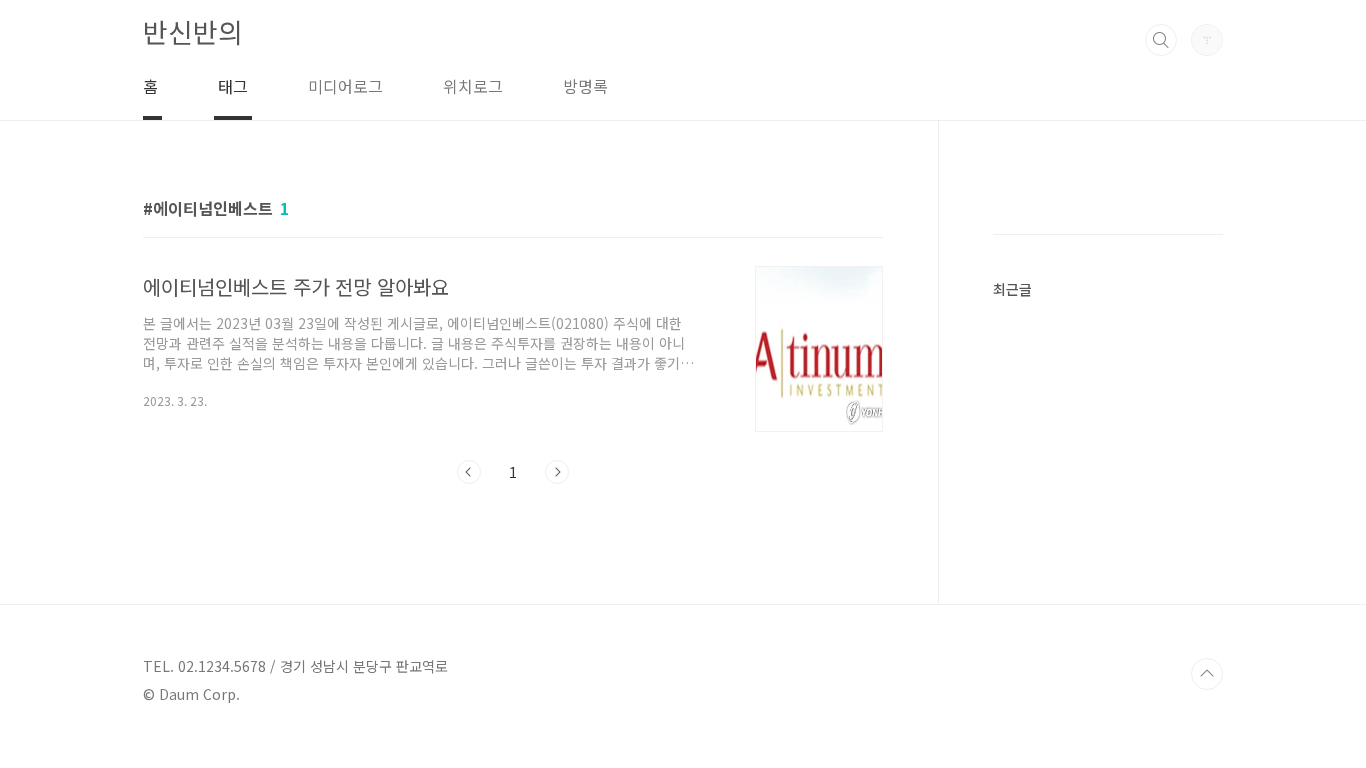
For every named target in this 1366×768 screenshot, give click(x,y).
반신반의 (193, 31)
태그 (233, 86)
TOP (1207, 674)
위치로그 (473, 86)
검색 (1161, 40)
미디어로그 (345, 86)
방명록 (585, 86)
